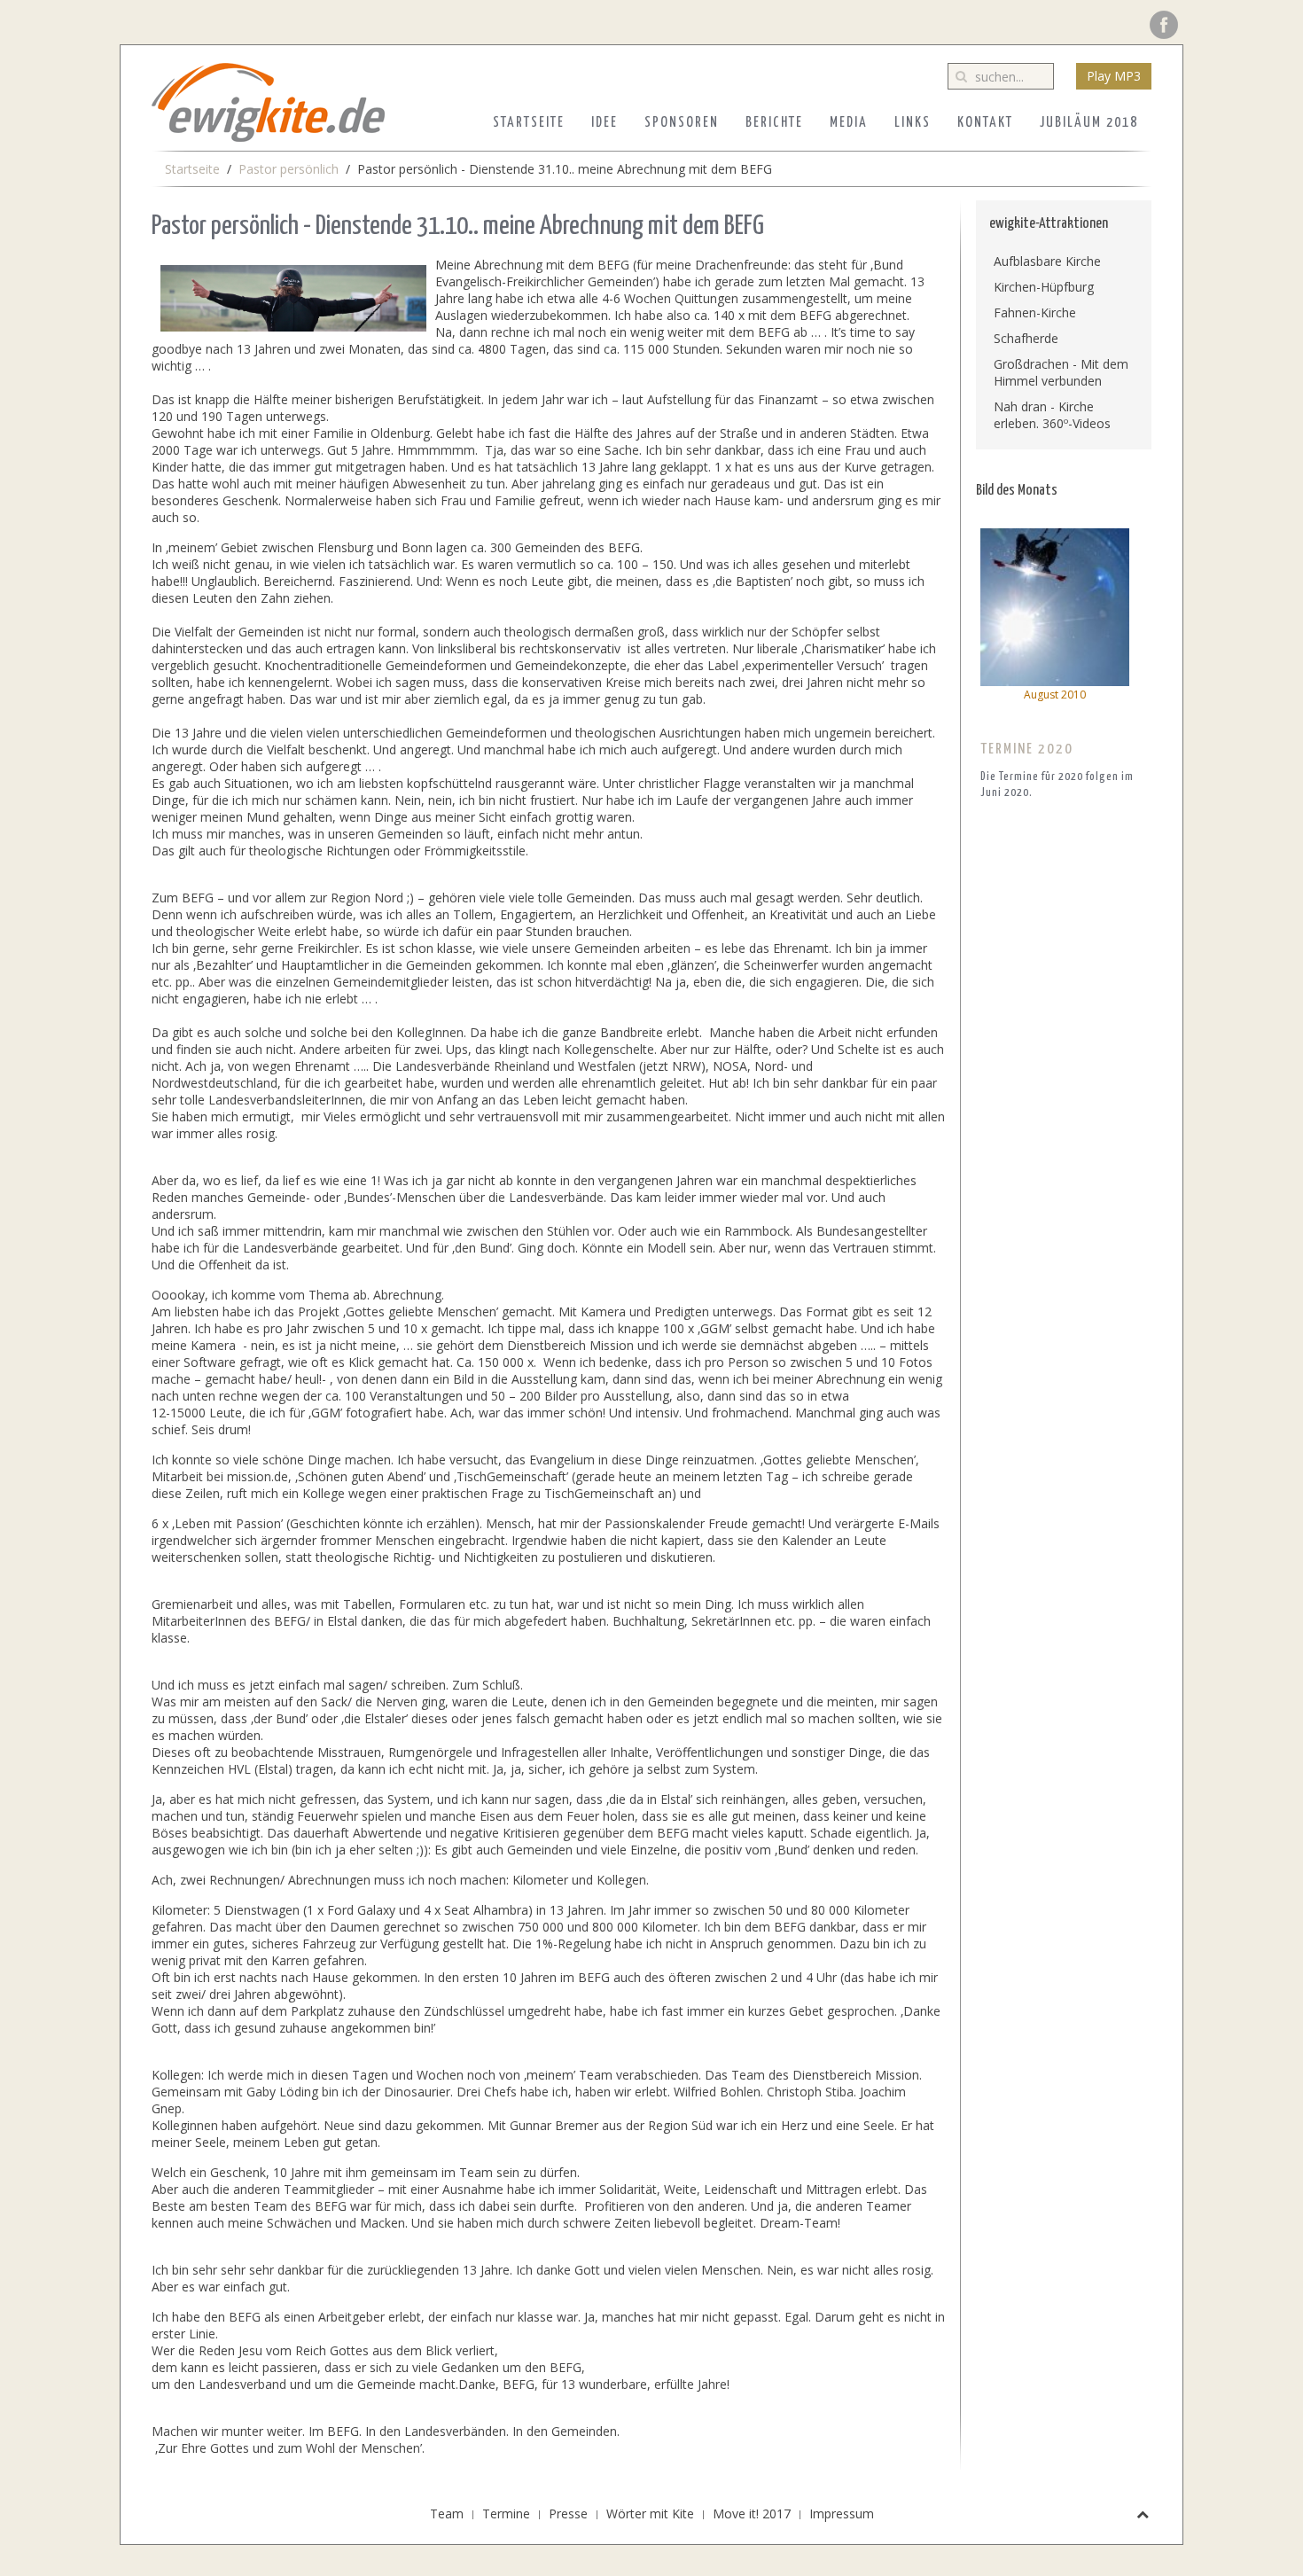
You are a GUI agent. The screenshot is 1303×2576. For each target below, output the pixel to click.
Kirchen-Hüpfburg (1044, 287)
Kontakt (985, 123)
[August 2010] (1055, 606)
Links (913, 123)
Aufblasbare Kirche (1047, 261)
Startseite (529, 123)
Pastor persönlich (289, 169)
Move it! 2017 (752, 2514)
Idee (605, 123)
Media (849, 123)
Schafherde (1026, 338)
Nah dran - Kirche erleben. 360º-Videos (1052, 415)
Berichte (774, 123)
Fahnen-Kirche (1035, 312)
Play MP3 (1114, 76)
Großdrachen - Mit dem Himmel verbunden (1061, 372)
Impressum (842, 2514)
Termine (506, 2514)
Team (447, 2514)
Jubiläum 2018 (1089, 123)
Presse (568, 2514)
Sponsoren (682, 123)
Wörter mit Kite (650, 2514)
